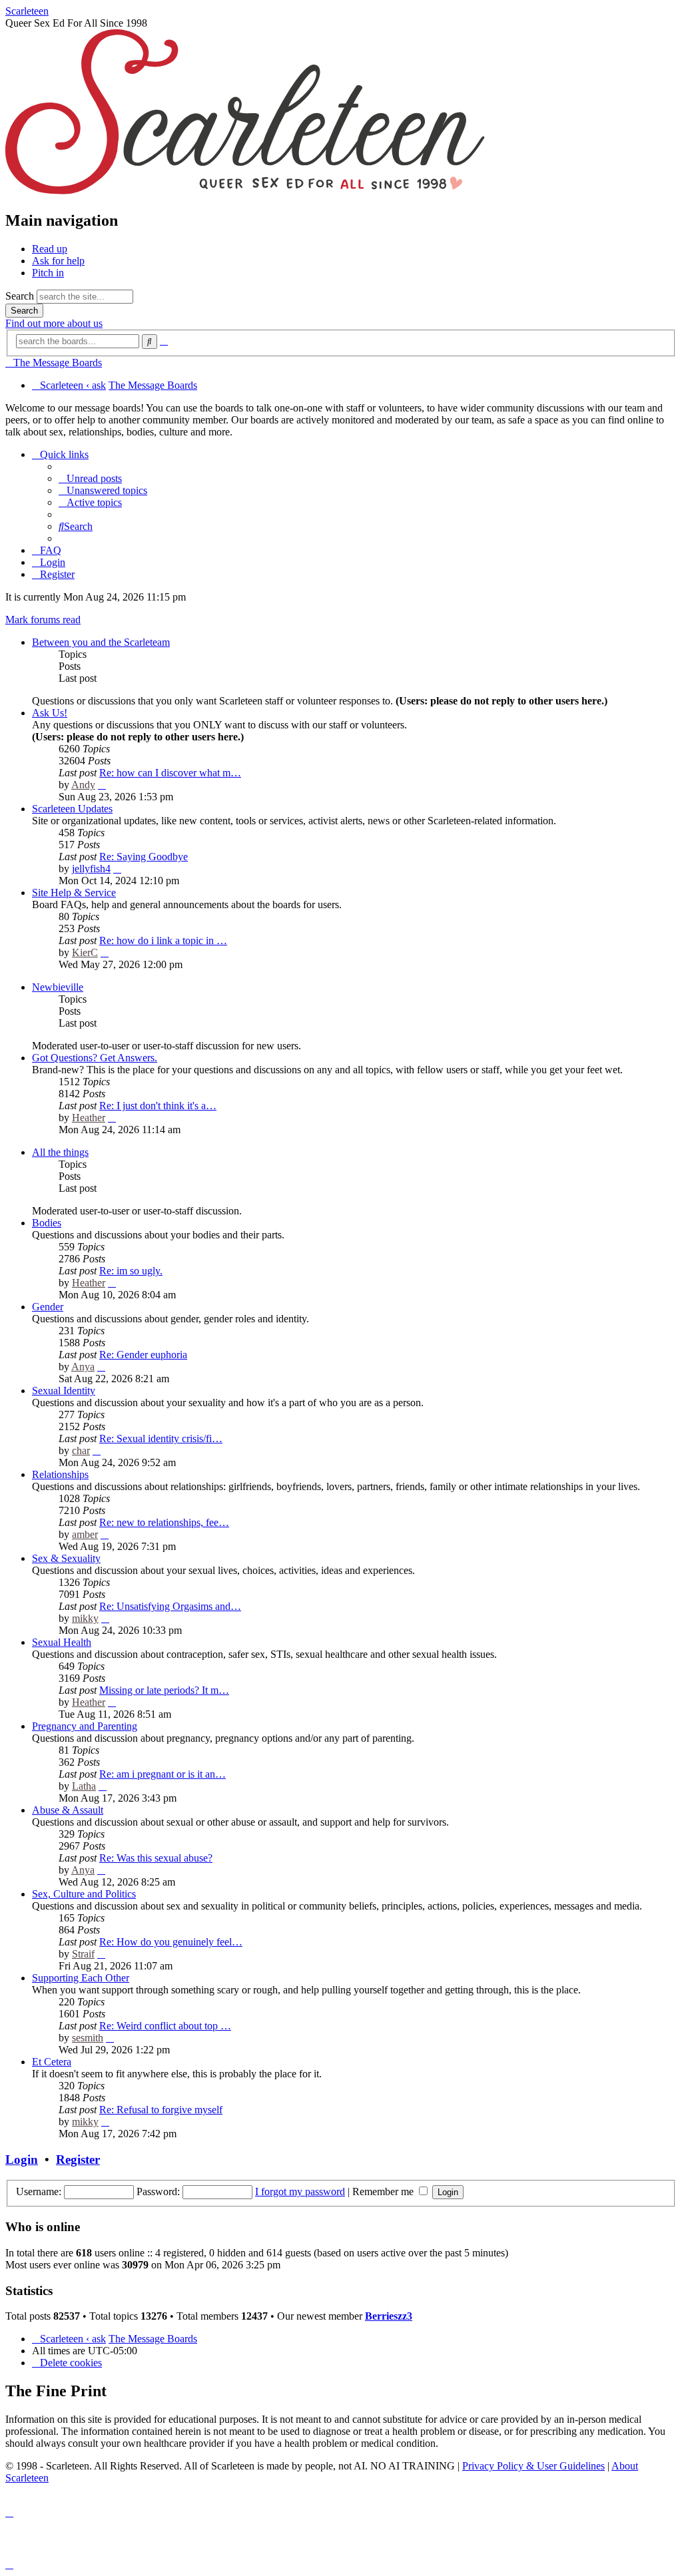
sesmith (88, 2038)
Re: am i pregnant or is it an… (163, 1774)
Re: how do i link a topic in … (163, 940)
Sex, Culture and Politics (84, 1894)
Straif (83, 1954)
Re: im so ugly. (131, 1271)
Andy (83, 785)
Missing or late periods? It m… (164, 1690)
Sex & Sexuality (66, 1558)
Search (20, 296)
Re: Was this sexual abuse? (156, 1858)
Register (78, 2160)
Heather (89, 1118)
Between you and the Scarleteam (101, 642)
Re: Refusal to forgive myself (161, 2110)
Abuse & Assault (68, 1810)
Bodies (47, 1223)
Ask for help (58, 261)
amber (85, 1534)
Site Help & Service (74, 893)
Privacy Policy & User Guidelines (533, 2466)
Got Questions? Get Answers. (95, 1058)
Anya (83, 1367)
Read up (50, 249)
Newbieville (58, 987)
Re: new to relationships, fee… (164, 1522)
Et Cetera (52, 2062)
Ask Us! (50, 713)
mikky (85, 1618)
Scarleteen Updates (72, 809)
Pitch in (48, 273)
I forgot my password (300, 2191)
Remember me (384, 2191)
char (81, 1450)
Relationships (60, 1474)
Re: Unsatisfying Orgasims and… (170, 1606)
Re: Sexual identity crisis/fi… (161, 1438)
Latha (84, 1786)
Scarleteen (27, 11)
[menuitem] (90, 478)
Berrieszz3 (389, 2316)
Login (22, 2160)
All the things (60, 1152)
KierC (85, 952)
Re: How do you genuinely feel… (171, 1942)
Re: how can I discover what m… (170, 773)
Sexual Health (62, 1642)
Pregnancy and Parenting (85, 1726)
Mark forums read (43, 620)
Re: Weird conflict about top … (165, 2026)
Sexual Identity (64, 1391)
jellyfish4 (91, 869)
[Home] (245, 192)
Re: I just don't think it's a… (158, 1106)
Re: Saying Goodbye (144, 857)
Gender (48, 1307)
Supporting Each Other (81, 1978)
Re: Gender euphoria (143, 1355)
